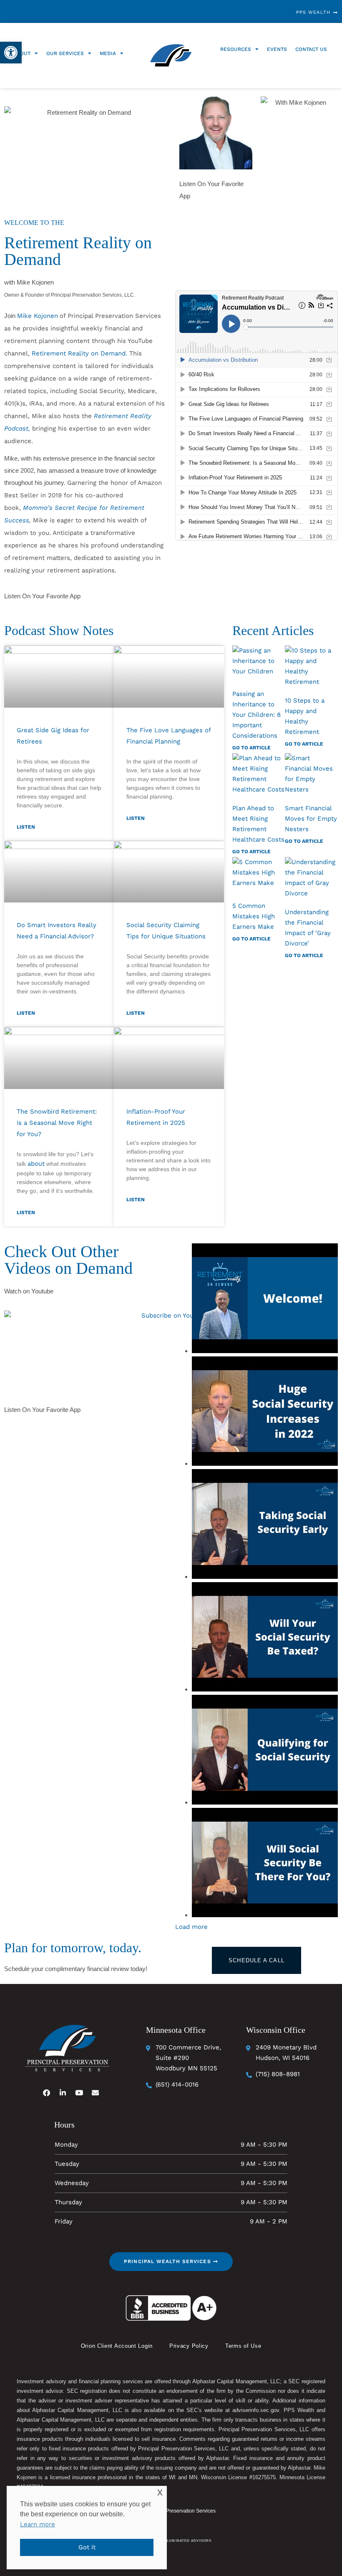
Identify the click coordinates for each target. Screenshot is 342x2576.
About (22, 53)
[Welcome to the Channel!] (265, 1300)
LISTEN (26, 827)
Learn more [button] (38, 2524)
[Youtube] (79, 2092)
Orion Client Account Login (117, 2346)
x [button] (160, 2492)
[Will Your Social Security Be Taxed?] (265, 1639)
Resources (236, 49)
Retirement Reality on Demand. (79, 353)
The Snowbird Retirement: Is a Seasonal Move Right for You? (57, 1123)
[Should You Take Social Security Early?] (265, 1526)
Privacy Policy (189, 2346)
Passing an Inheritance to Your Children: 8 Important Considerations (256, 715)
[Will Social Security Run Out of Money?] (265, 1864)
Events (277, 49)
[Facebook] (47, 2092)
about (36, 1164)
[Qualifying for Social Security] (265, 1751)
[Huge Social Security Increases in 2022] (265, 1413)
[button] (11, 53)
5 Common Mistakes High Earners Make (254, 916)
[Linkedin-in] (63, 2092)
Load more (191, 1927)
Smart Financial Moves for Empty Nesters (311, 819)
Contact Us (311, 49)
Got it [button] (87, 2547)
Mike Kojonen (38, 316)
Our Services (65, 53)
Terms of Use (243, 2346)
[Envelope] (96, 2092)
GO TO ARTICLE (251, 748)
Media (108, 53)
